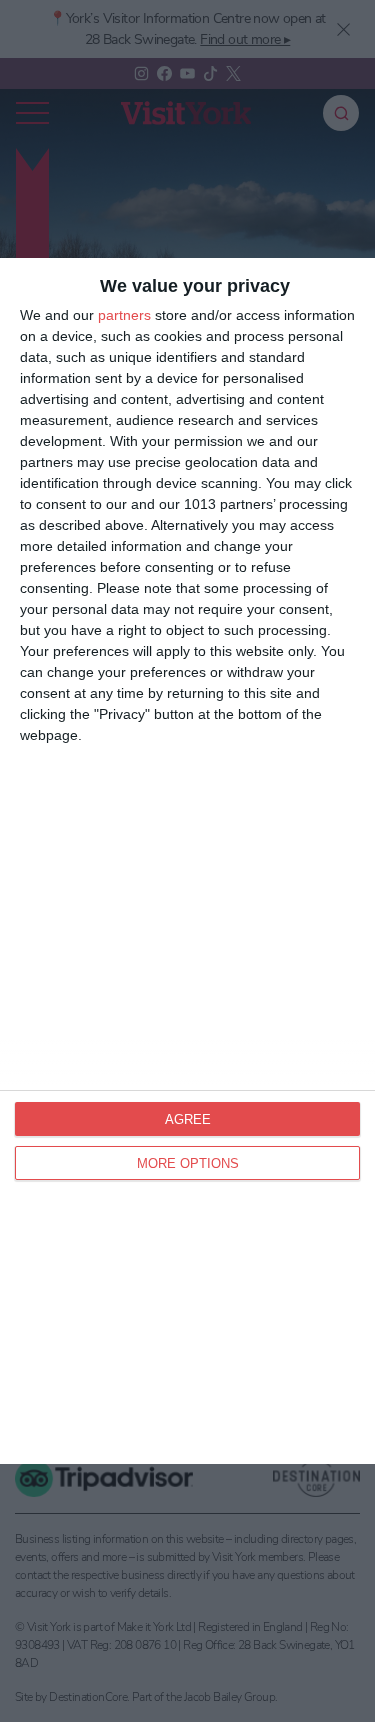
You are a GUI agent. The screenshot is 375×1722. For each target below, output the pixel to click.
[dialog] (187, 860)
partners (124, 315)
